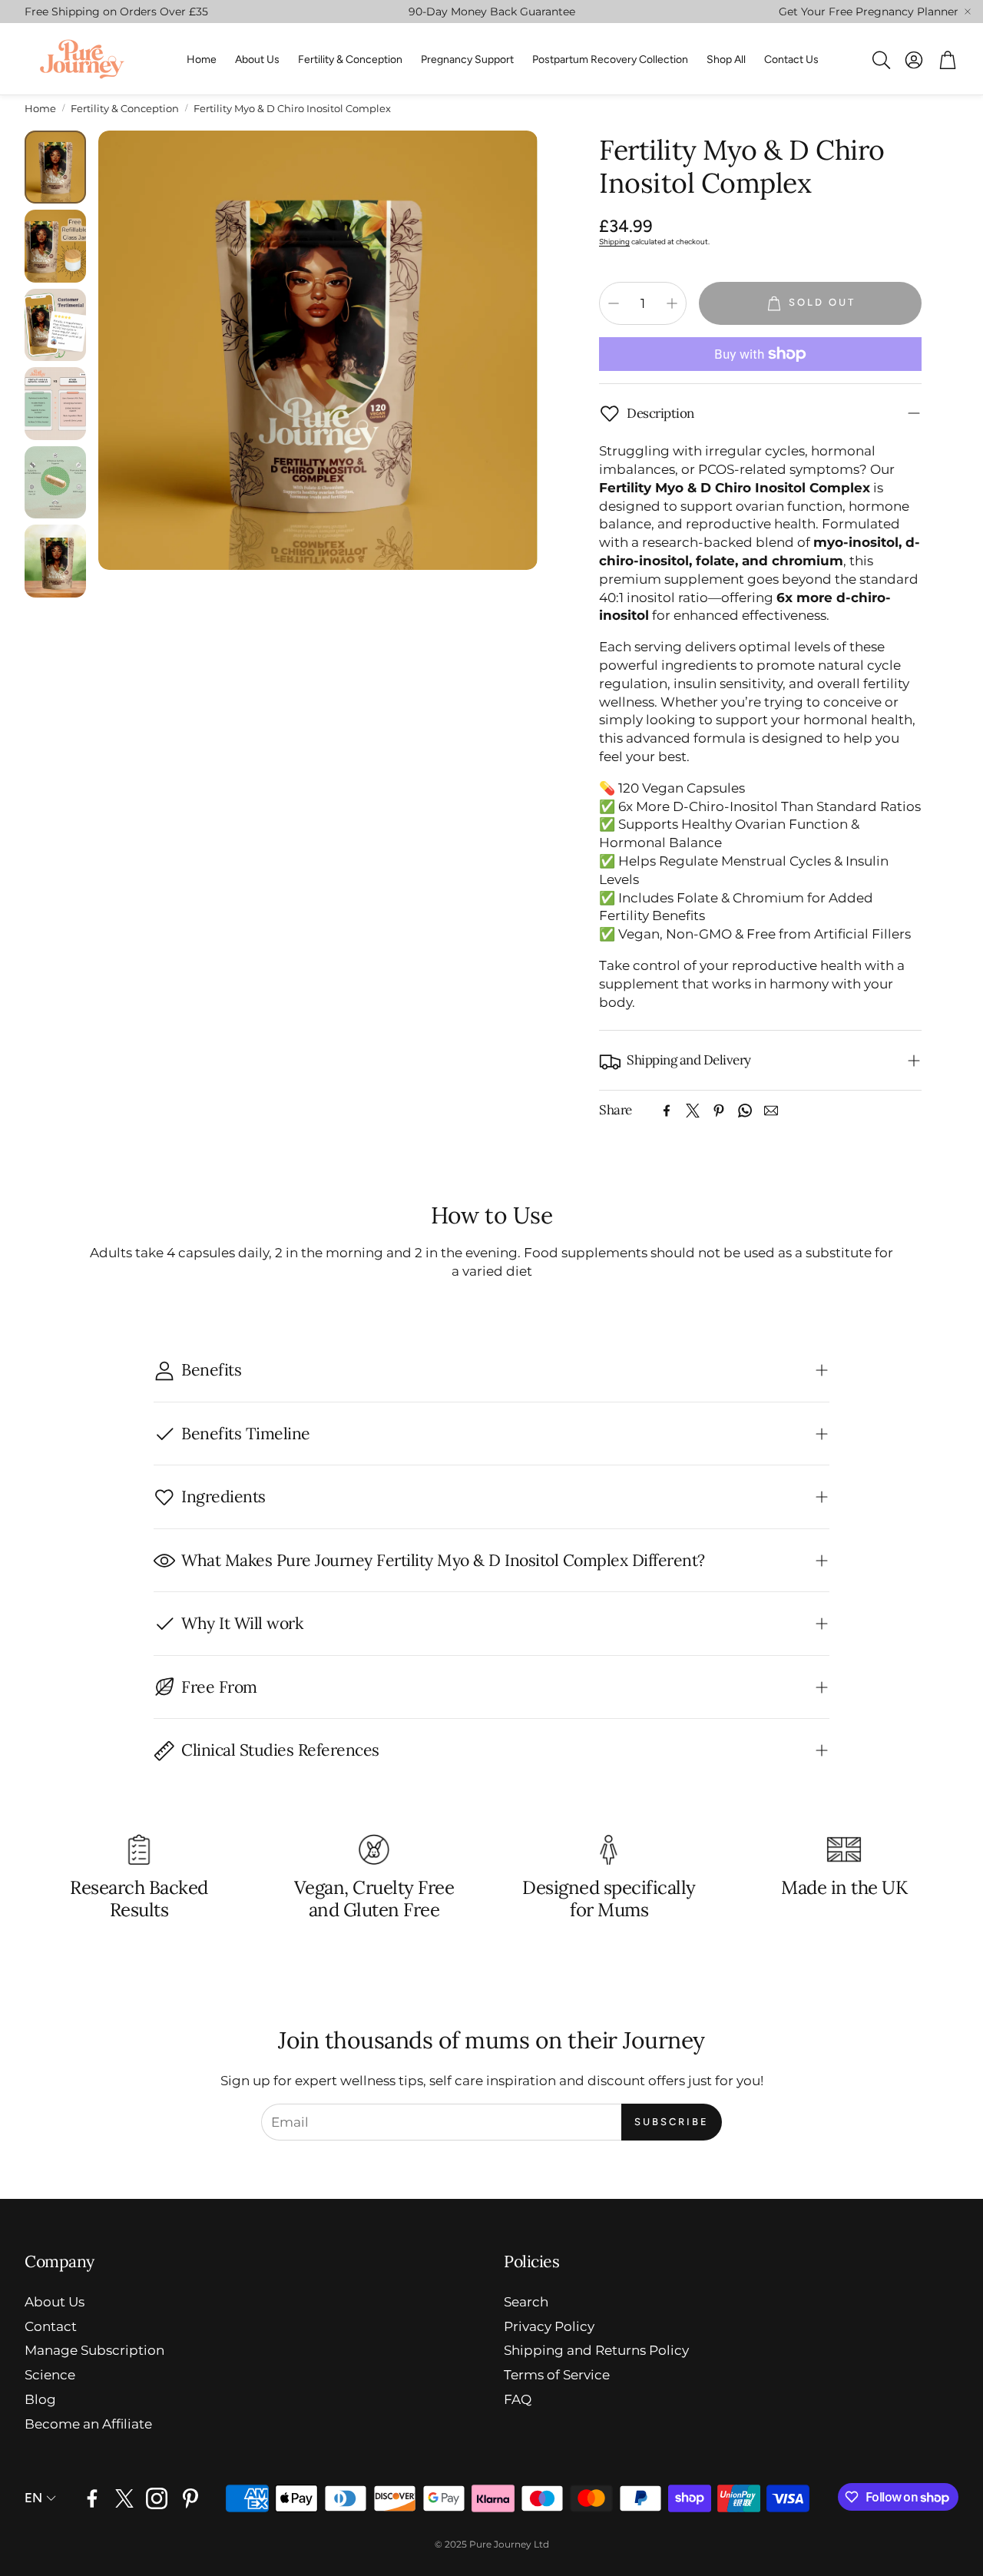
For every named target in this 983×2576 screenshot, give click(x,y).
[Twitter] (693, 1111)
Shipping (614, 242)
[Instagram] (157, 2498)
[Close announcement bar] (968, 12)
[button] (880, 60)
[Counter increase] (672, 303)
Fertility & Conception (125, 108)
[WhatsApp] (745, 1111)
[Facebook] (667, 1111)
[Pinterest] (719, 1111)
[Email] (771, 1111)
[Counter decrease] (614, 303)
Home (40, 108)
